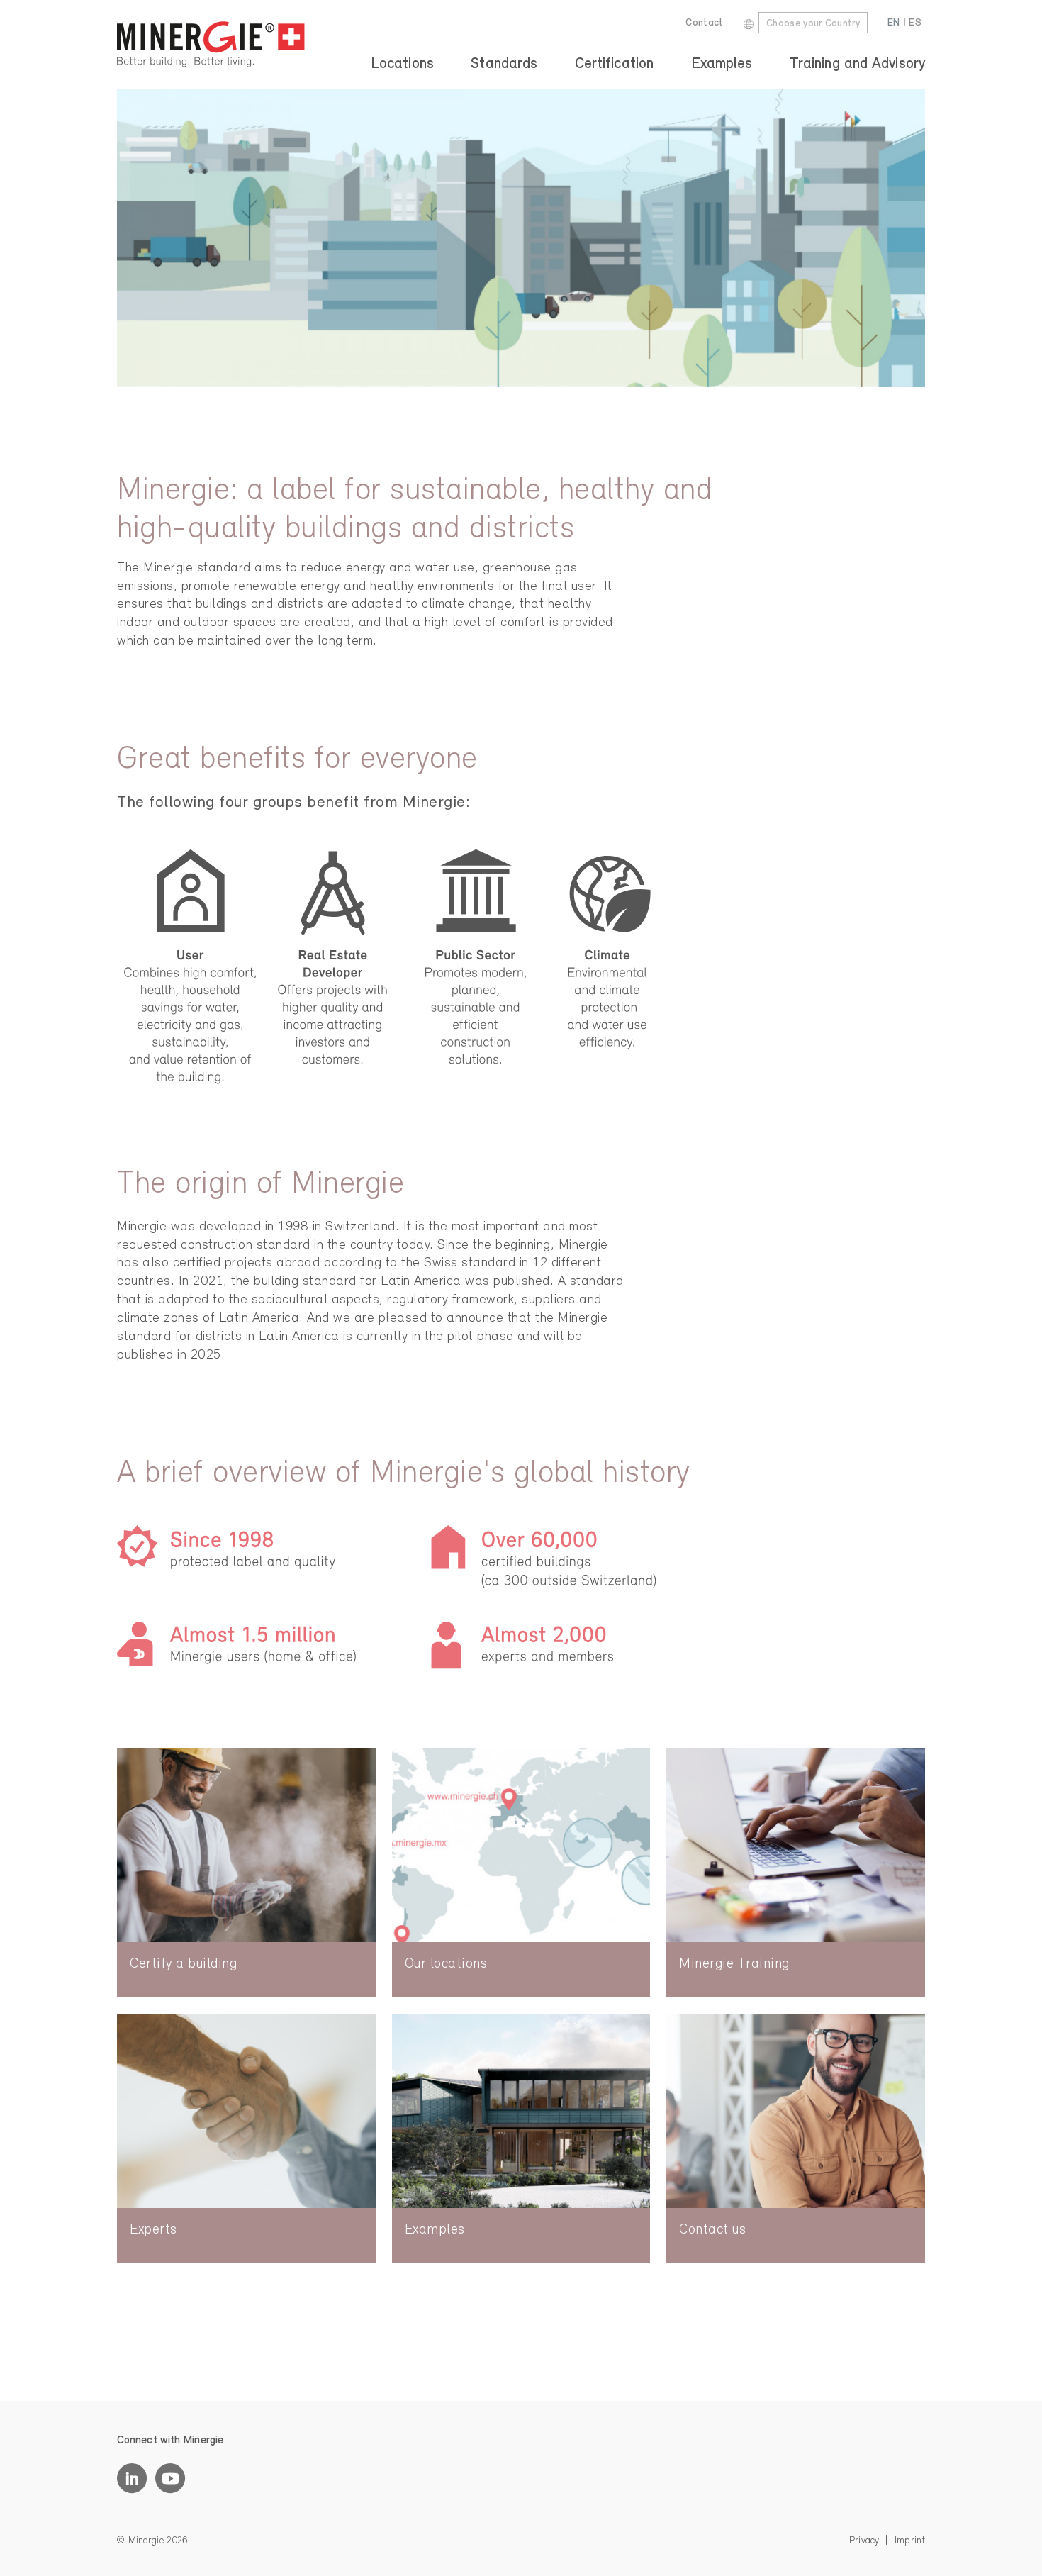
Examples (722, 64)
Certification (614, 64)
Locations (402, 64)
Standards (504, 64)
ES (915, 23)
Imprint (910, 2541)
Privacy (864, 2541)
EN (894, 23)
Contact (704, 23)
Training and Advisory (857, 64)
